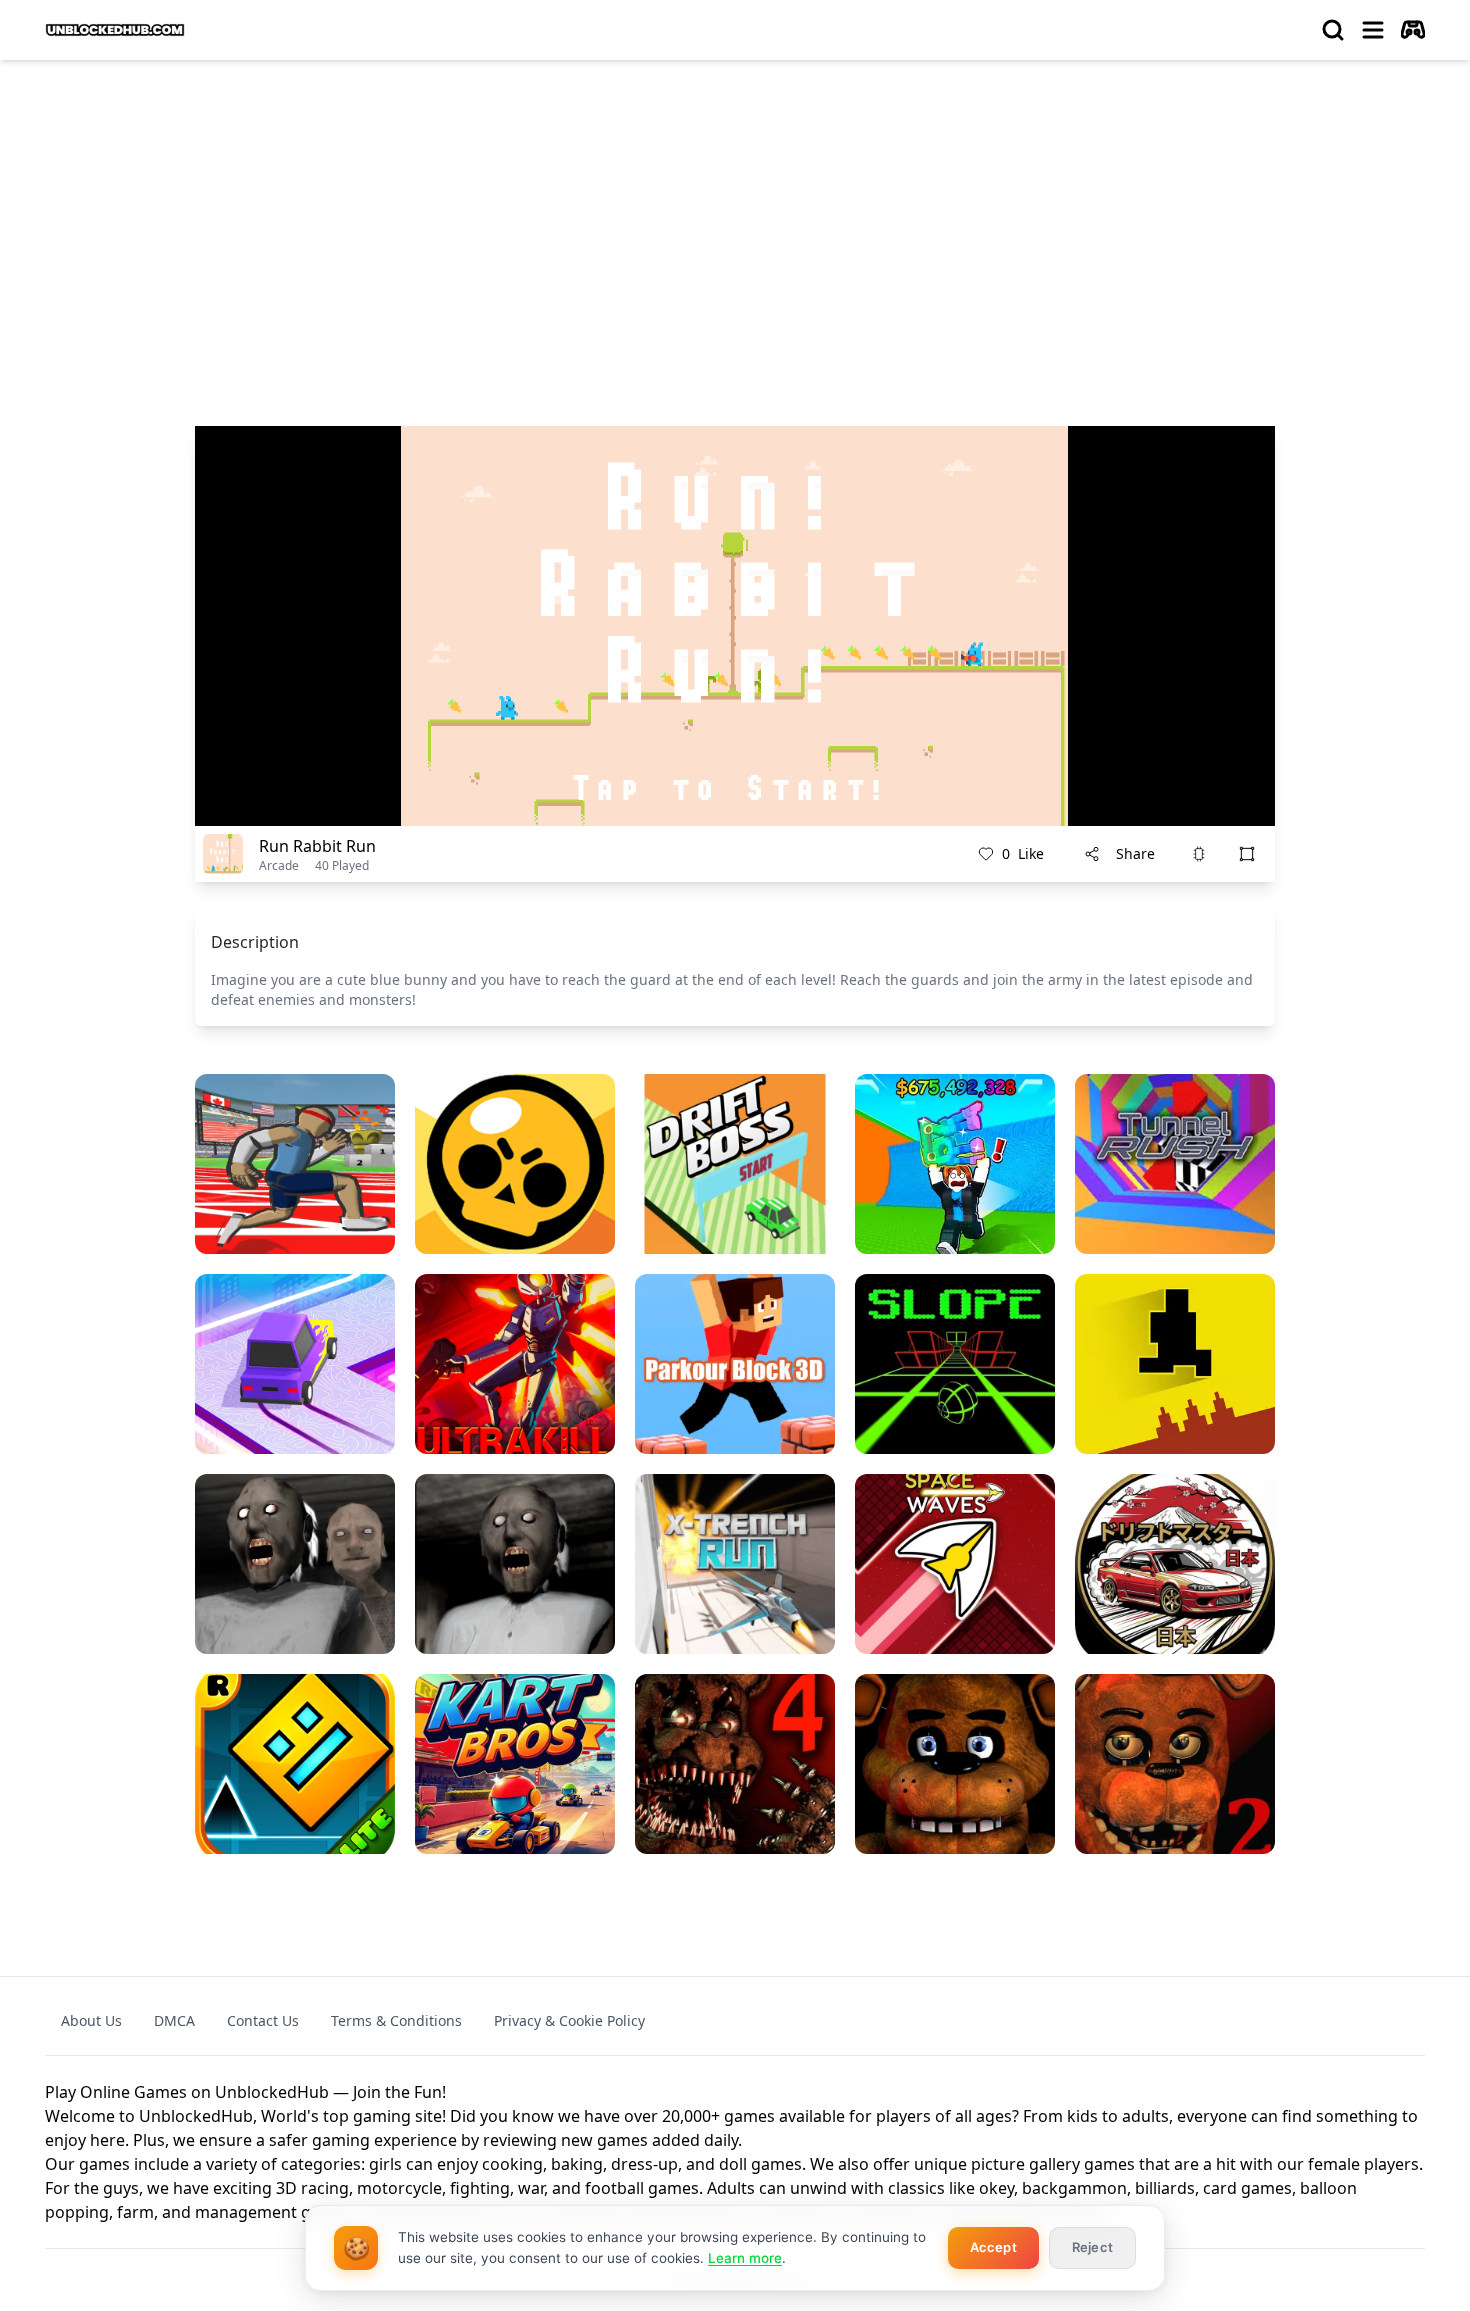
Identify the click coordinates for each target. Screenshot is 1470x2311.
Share (1135, 853)
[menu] (1373, 30)
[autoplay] (1413, 30)
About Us (91, 2020)
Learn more (745, 2258)
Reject (1092, 2247)
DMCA (174, 2020)
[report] (1199, 854)
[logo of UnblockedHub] (115, 30)
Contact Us (263, 2020)
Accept (993, 2247)
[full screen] (1247, 854)
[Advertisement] (735, 226)
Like (1023, 853)
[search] (1333, 30)
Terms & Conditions (396, 2020)
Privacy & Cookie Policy (569, 2020)
